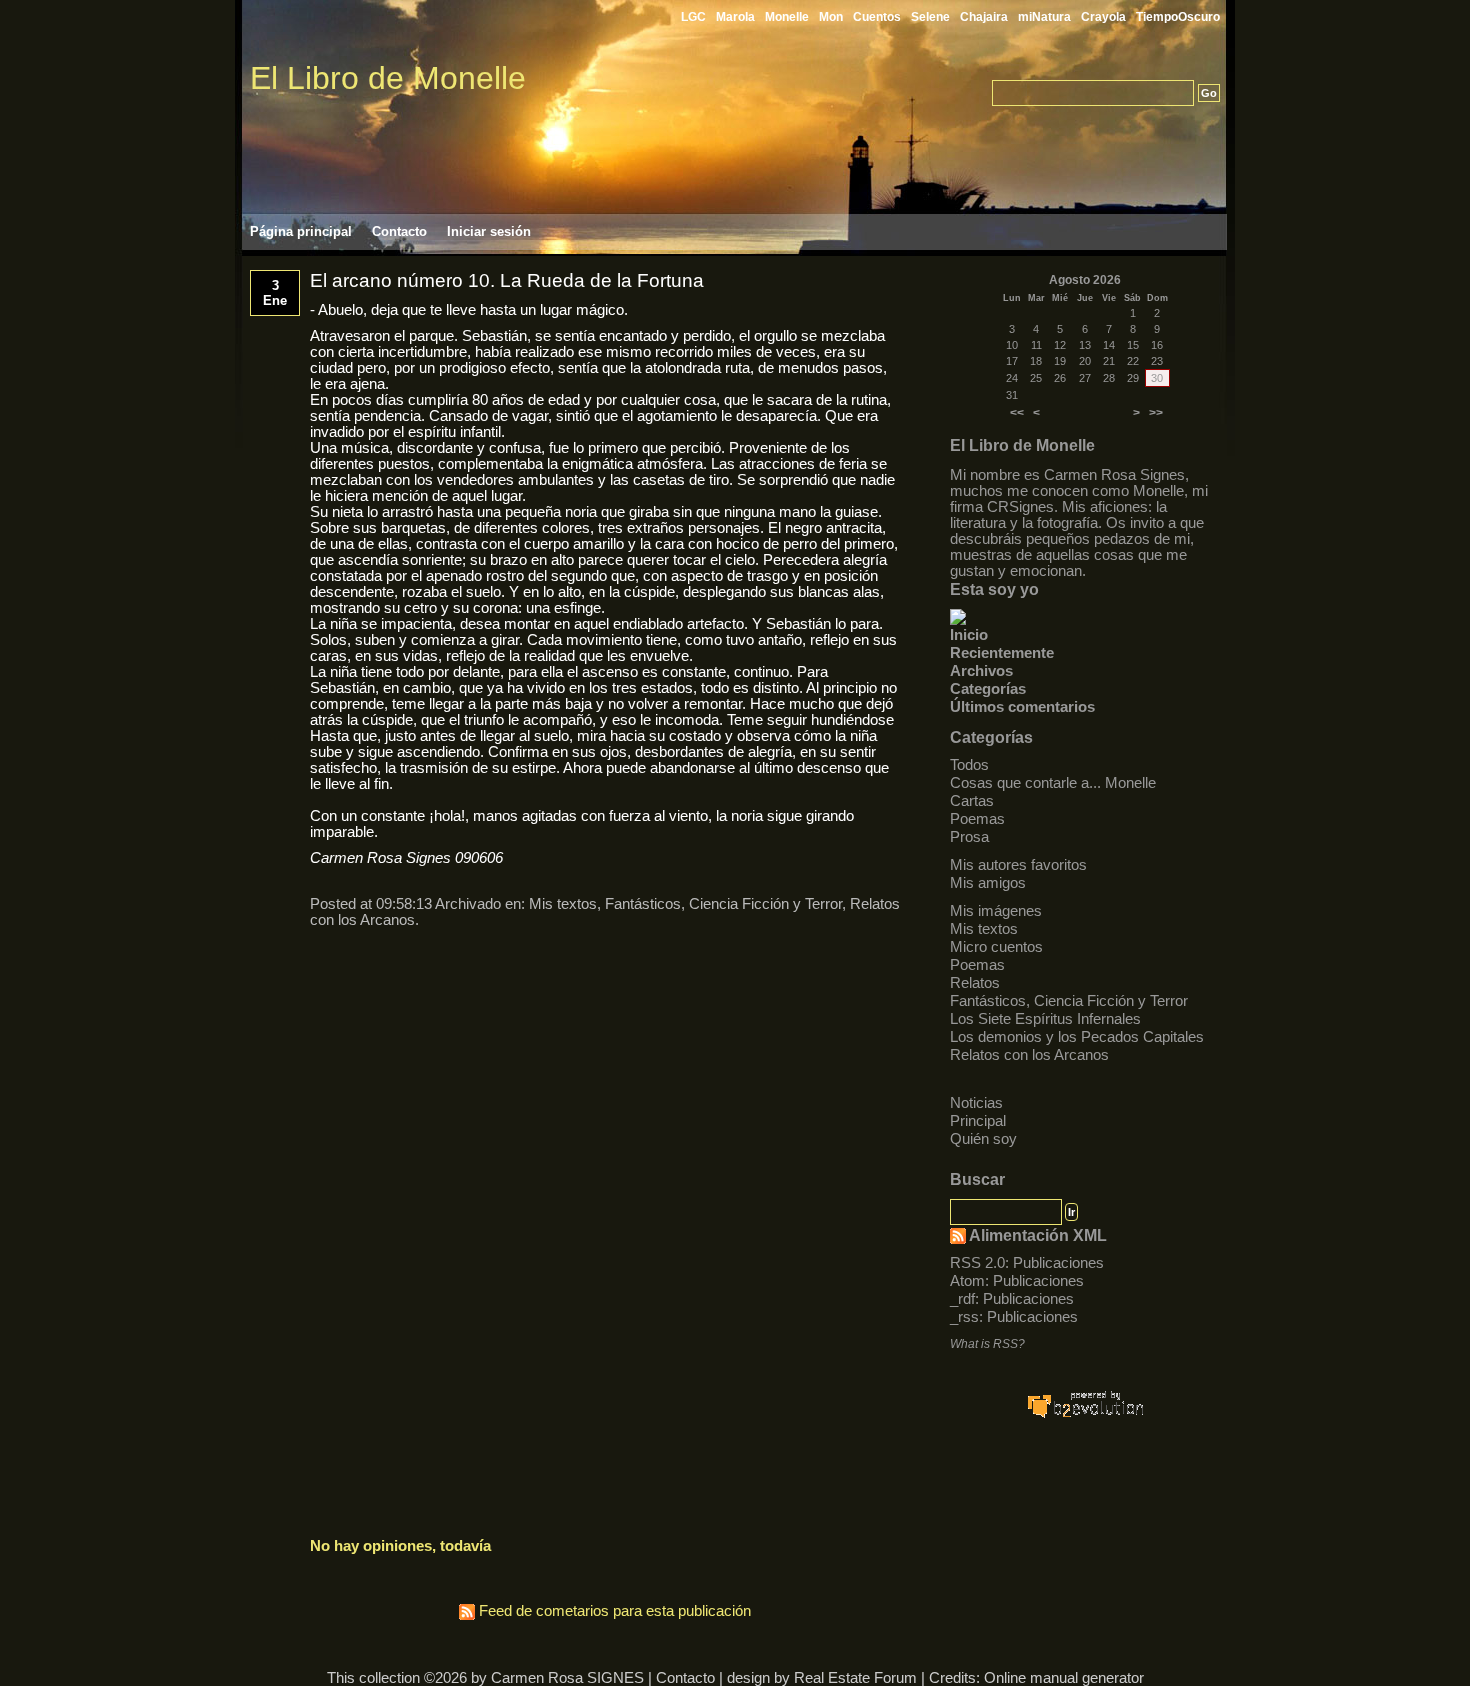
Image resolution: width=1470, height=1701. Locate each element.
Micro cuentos (996, 947)
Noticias (976, 1103)
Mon (831, 17)
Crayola (1103, 17)
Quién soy (983, 1139)
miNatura (1044, 17)
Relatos (975, 983)
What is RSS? (987, 1344)
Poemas (977, 819)
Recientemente (1002, 653)
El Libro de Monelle (388, 78)
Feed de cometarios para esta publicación (613, 1611)
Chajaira (984, 17)
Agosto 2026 (1085, 280)
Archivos (981, 671)
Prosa (969, 837)
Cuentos (877, 17)
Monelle (787, 17)
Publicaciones (1058, 1263)
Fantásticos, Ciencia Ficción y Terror (1069, 1001)
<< (1017, 413)
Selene (930, 17)
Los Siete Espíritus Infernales (1045, 1019)
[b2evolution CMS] (1085, 1416)
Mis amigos (988, 883)
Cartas (972, 801)
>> (1156, 413)
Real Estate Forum (855, 1678)
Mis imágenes (996, 911)
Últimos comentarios (1022, 707)
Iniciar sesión (489, 231)
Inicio (969, 635)
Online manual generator (1064, 1678)
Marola (735, 17)
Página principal (301, 231)
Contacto (399, 231)
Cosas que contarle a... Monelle (1053, 783)
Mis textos (984, 929)
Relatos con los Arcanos (1029, 1055)
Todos (969, 765)
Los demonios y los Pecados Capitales (1077, 1037)
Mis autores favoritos (1018, 865)
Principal (978, 1121)
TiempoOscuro (1178, 17)
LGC (693, 17)
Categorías (988, 689)
